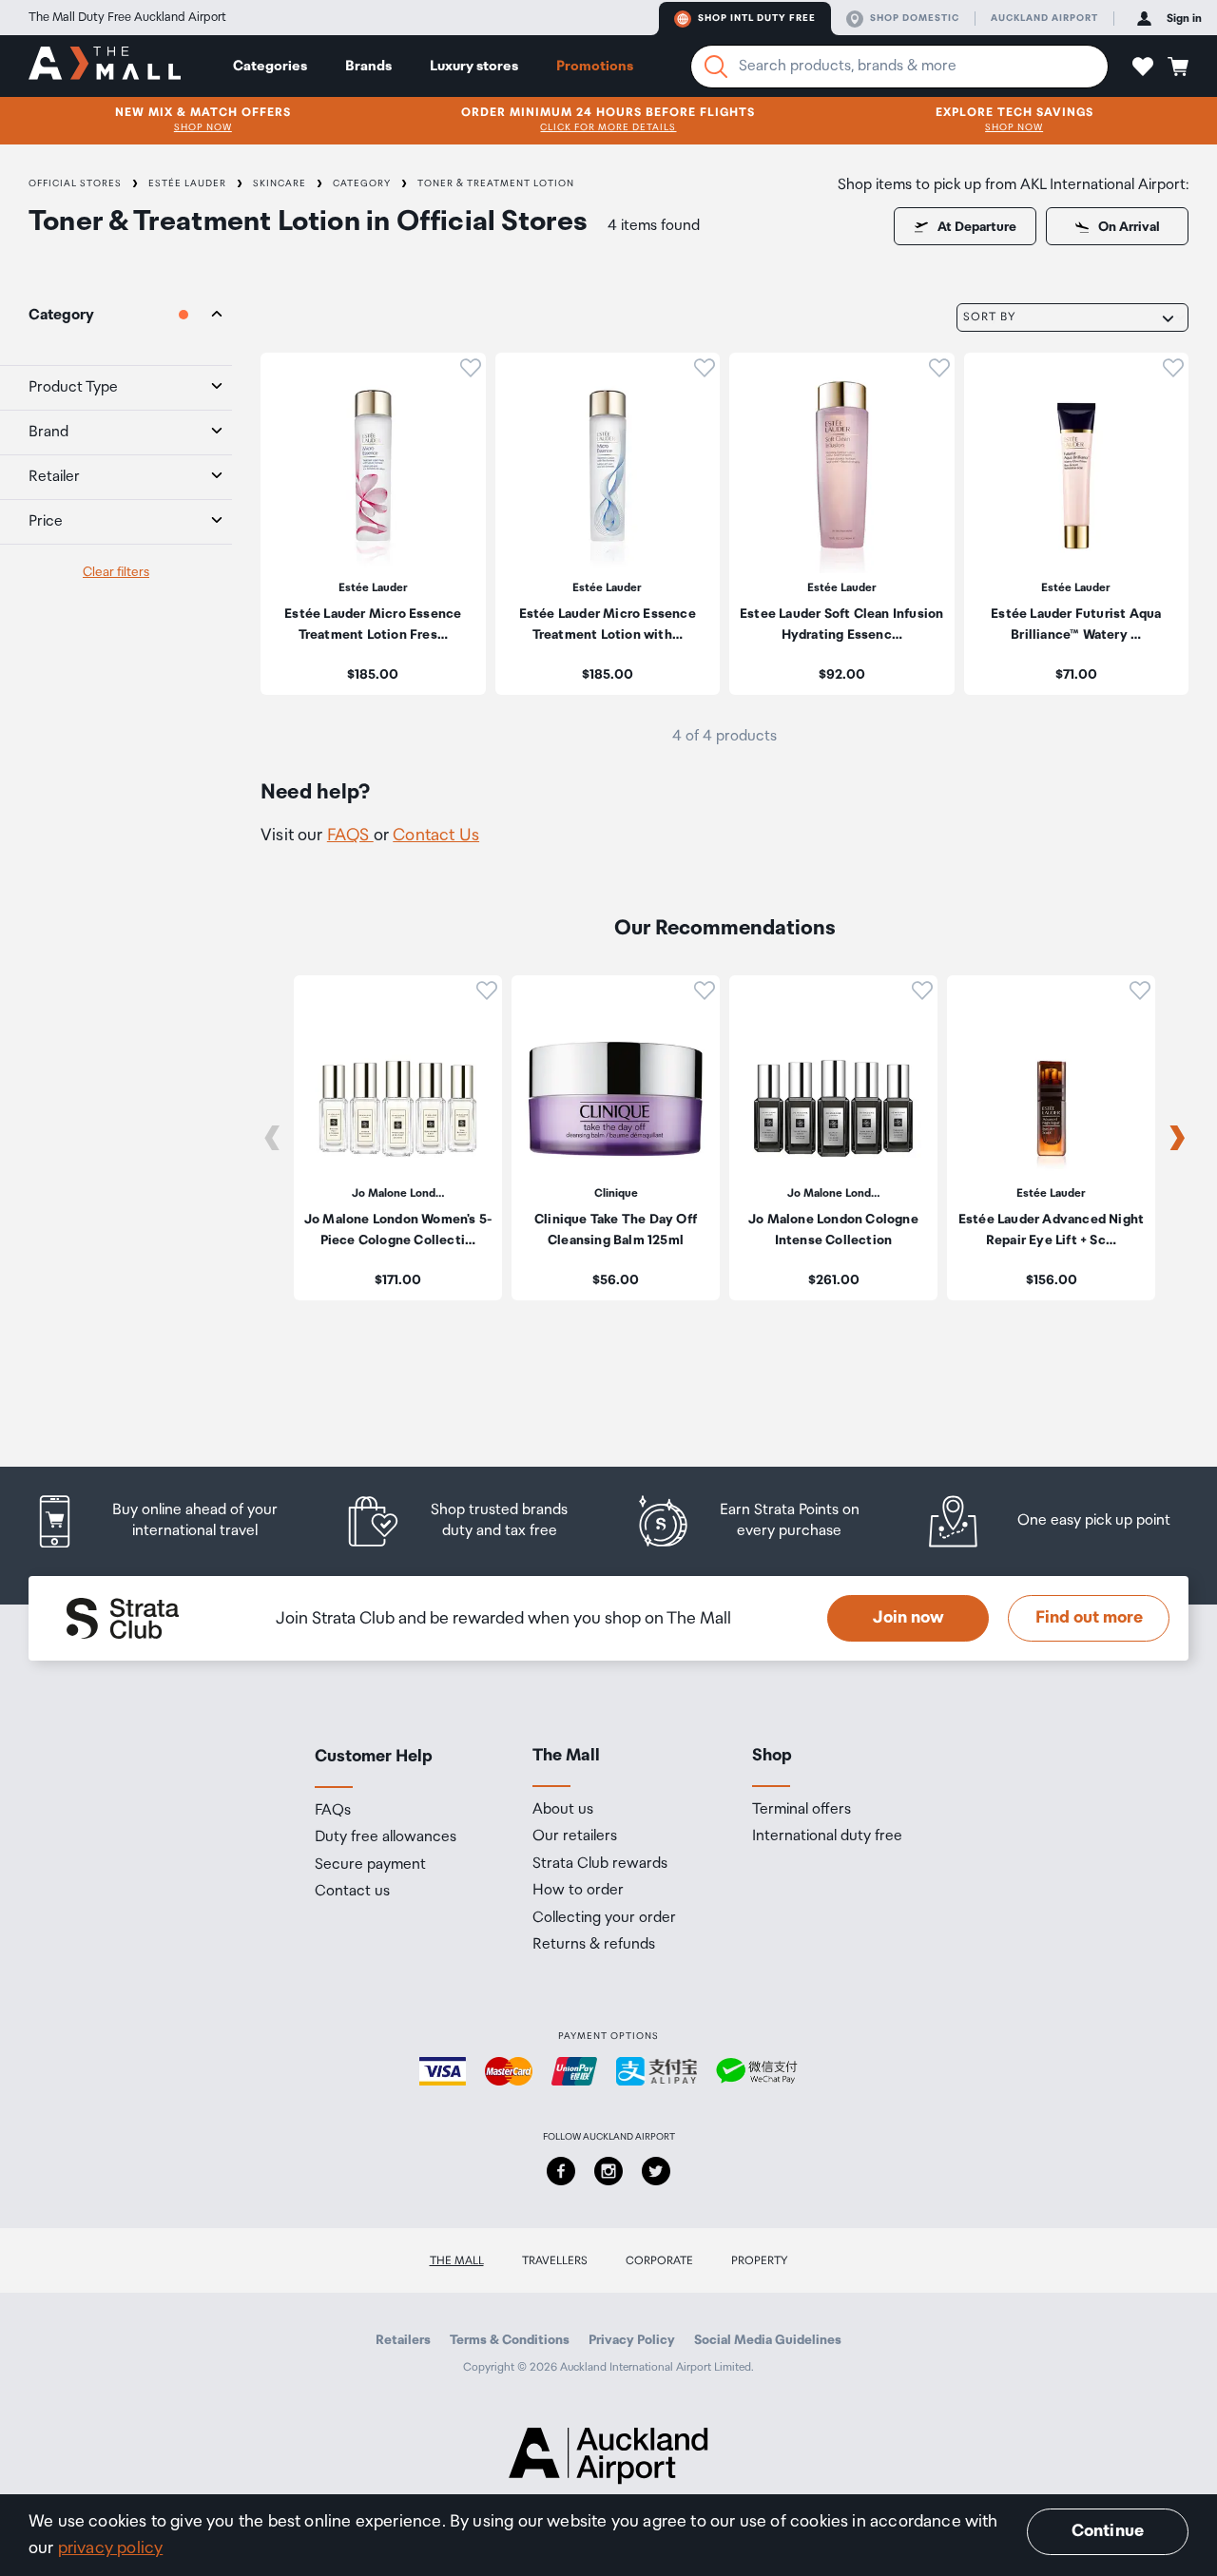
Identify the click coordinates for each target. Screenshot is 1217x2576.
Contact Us (436, 836)
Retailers (403, 2340)
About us (563, 1810)
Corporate (659, 2261)
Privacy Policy (632, 2340)
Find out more (1089, 1618)
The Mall (457, 2261)
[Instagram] (608, 2171)
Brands (368, 66)
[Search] (716, 67)
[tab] (116, 316)
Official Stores (75, 183)
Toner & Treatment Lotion (496, 183)
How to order (578, 1891)
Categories (270, 66)
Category (362, 183)
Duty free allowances (386, 1837)
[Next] (1177, 1138)
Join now (908, 1618)
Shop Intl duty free (757, 18)
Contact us (352, 1892)
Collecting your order (604, 1918)
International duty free (827, 1836)
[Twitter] (656, 2171)
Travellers (555, 2261)
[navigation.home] (105, 66)
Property (760, 2261)
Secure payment (370, 1865)
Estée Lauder (187, 183)
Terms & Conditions (510, 2340)
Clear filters (116, 572)
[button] (1143, 67)
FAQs (333, 1811)
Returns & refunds (594, 1945)
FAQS (350, 836)
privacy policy (111, 2548)
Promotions (595, 66)
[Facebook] (561, 2171)
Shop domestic (915, 18)
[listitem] (373, 524)
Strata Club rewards (600, 1864)
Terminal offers (802, 1810)
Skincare (280, 183)
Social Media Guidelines (768, 2340)
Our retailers (575, 1836)
